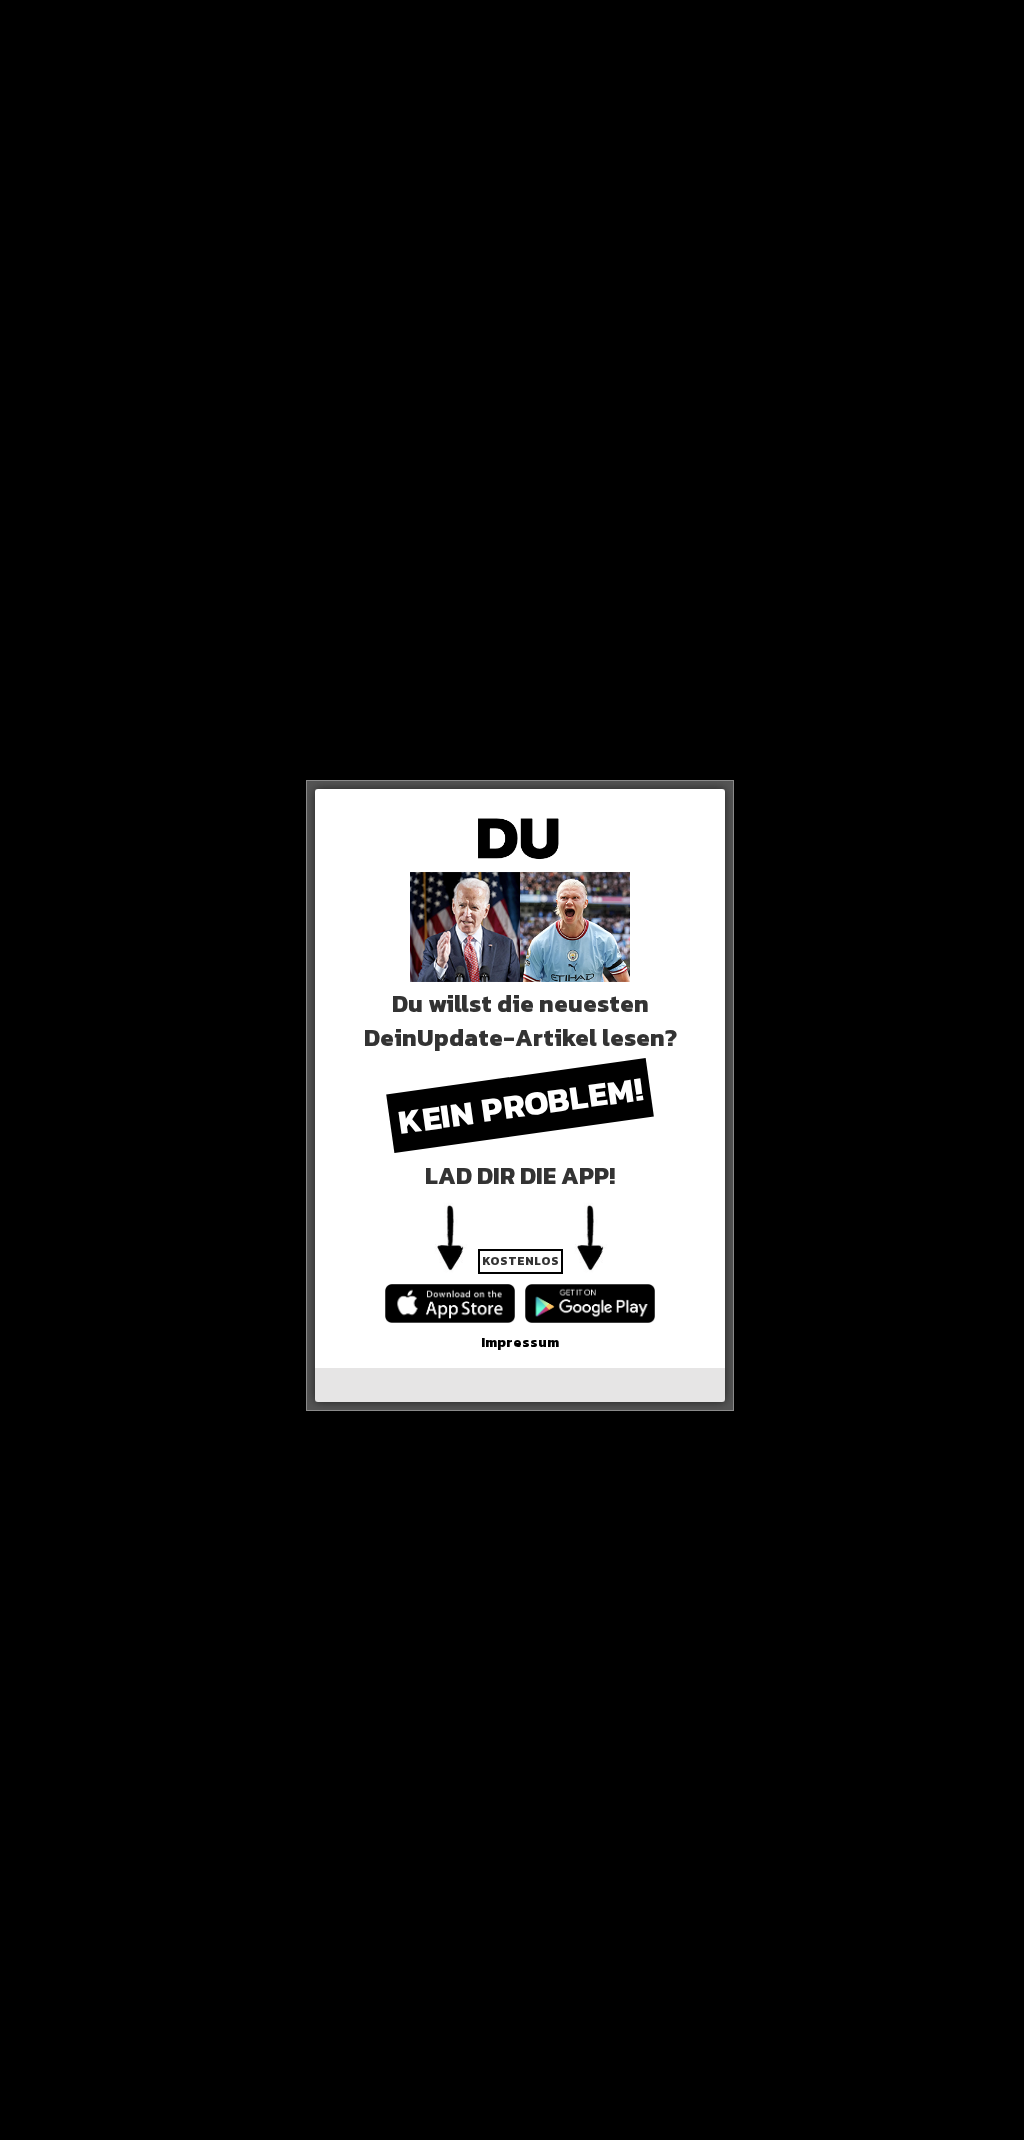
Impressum (520, 1342)
